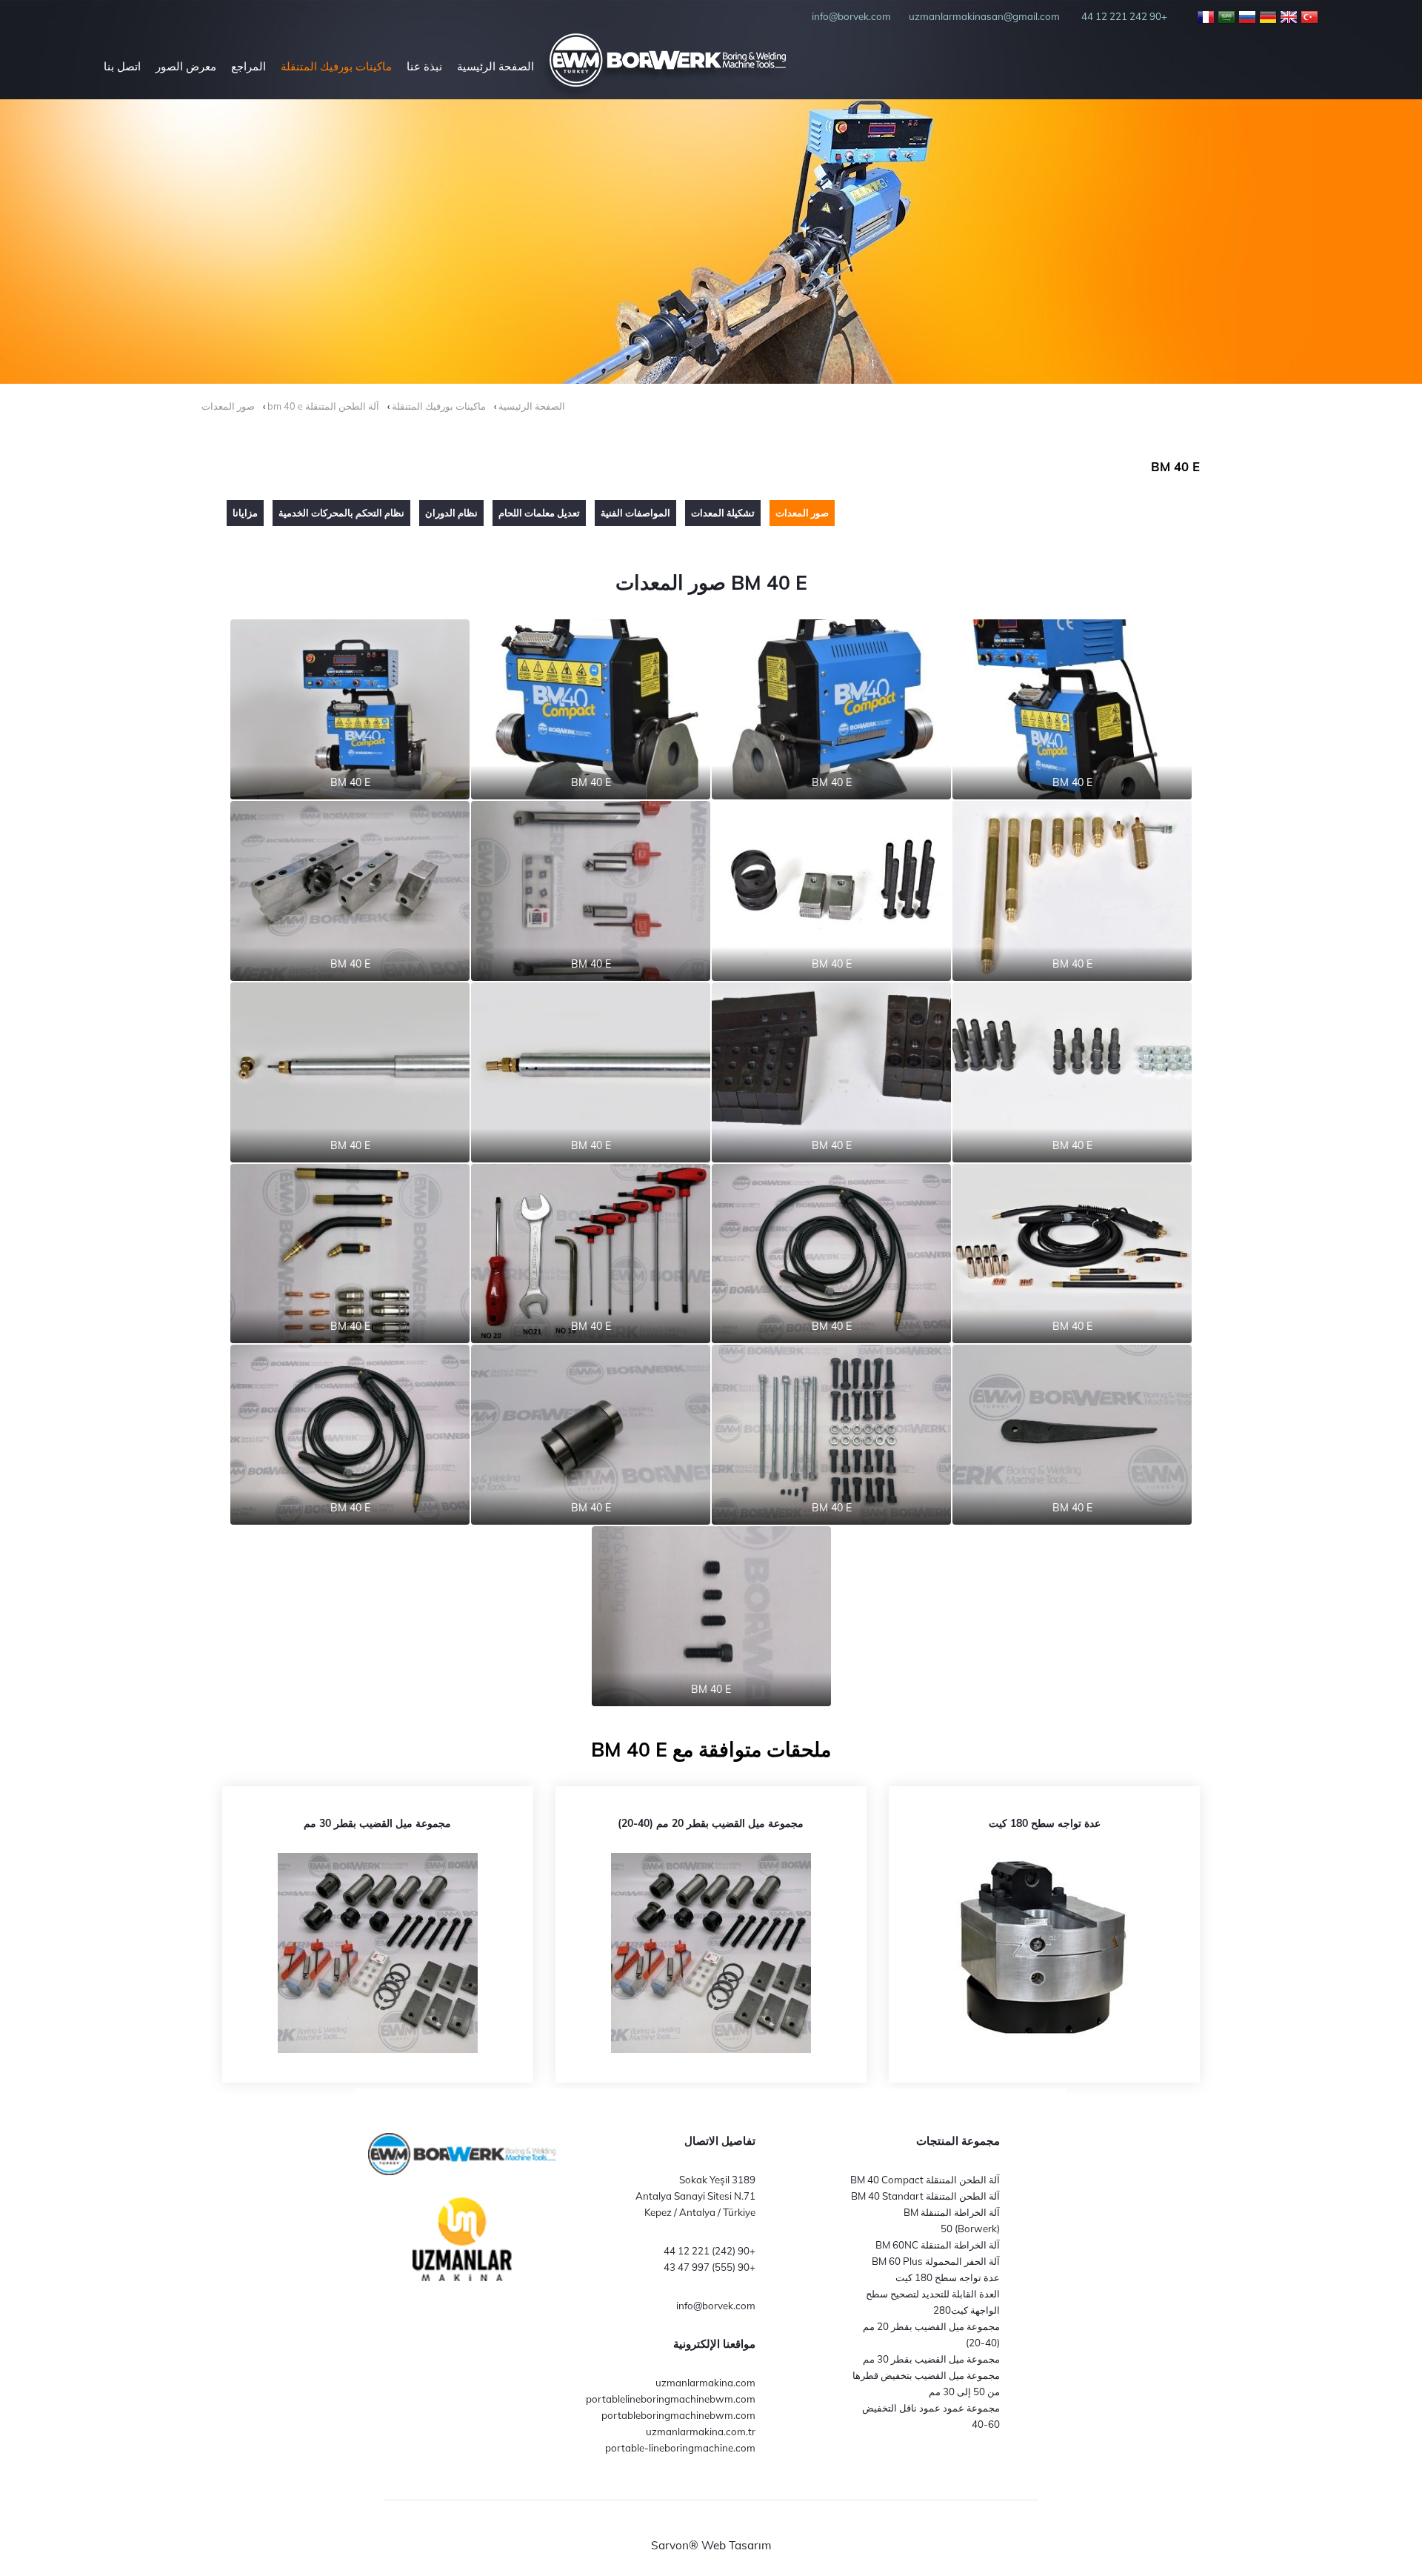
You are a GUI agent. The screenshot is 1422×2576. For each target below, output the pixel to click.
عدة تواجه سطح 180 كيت (948, 2277)
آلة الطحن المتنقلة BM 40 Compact (925, 2180)
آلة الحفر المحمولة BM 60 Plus (936, 2261)
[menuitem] (495, 66)
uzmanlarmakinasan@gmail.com (984, 16)
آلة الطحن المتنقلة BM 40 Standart (925, 2196)
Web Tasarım (737, 2545)
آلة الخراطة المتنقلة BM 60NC (938, 2245)
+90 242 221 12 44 (1124, 16)
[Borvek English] (1289, 16)
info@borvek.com (716, 2306)
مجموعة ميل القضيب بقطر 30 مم (931, 2359)
